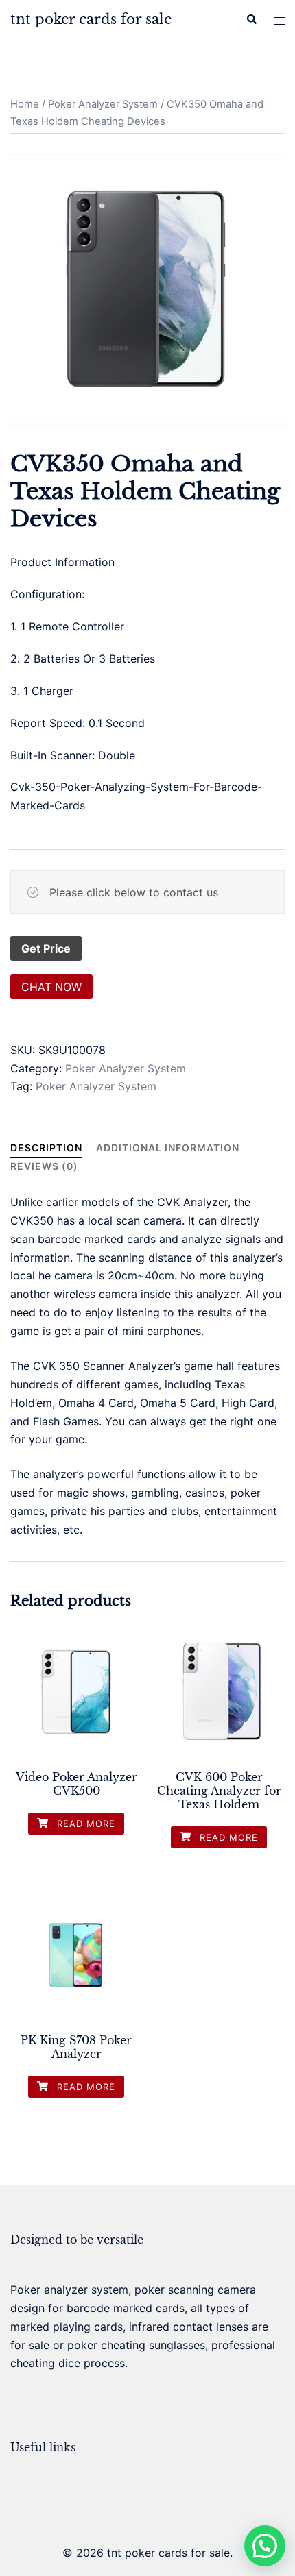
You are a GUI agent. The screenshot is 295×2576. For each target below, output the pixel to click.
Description (46, 1148)
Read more (84, 1824)
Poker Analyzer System (103, 104)
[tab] (46, 1148)
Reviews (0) (44, 1166)
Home (25, 104)
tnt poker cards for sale (91, 19)
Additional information (168, 1148)
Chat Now (51, 987)
